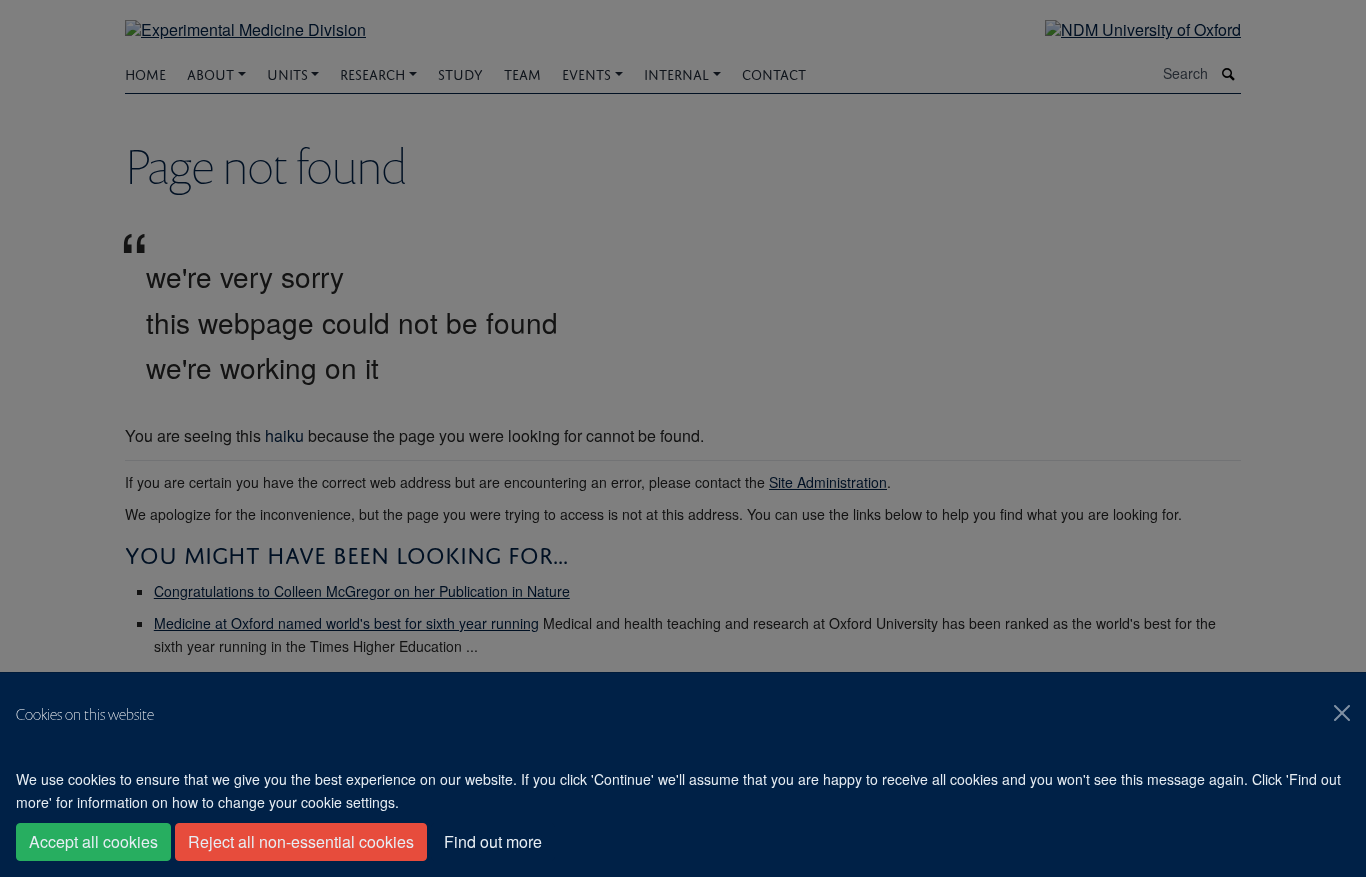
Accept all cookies (93, 841)
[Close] (1342, 713)
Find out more (493, 841)
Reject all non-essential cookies (301, 841)
